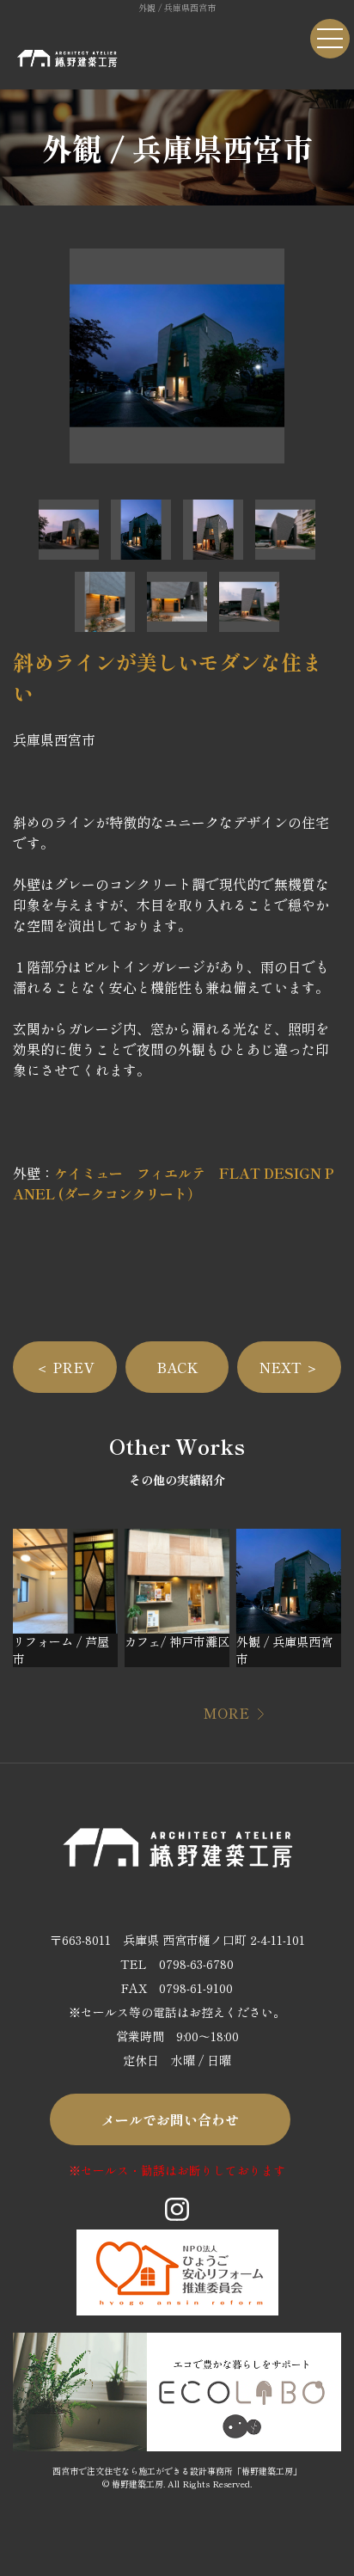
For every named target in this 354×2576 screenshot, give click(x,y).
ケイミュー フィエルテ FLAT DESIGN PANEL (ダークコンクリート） (174, 1183)
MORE (226, 1713)
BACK (177, 1367)
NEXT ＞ (289, 1367)
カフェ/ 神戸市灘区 (177, 1641)
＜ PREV (64, 1367)
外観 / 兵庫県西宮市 (284, 1650)
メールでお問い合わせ (170, 2119)
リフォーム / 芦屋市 (61, 1650)
